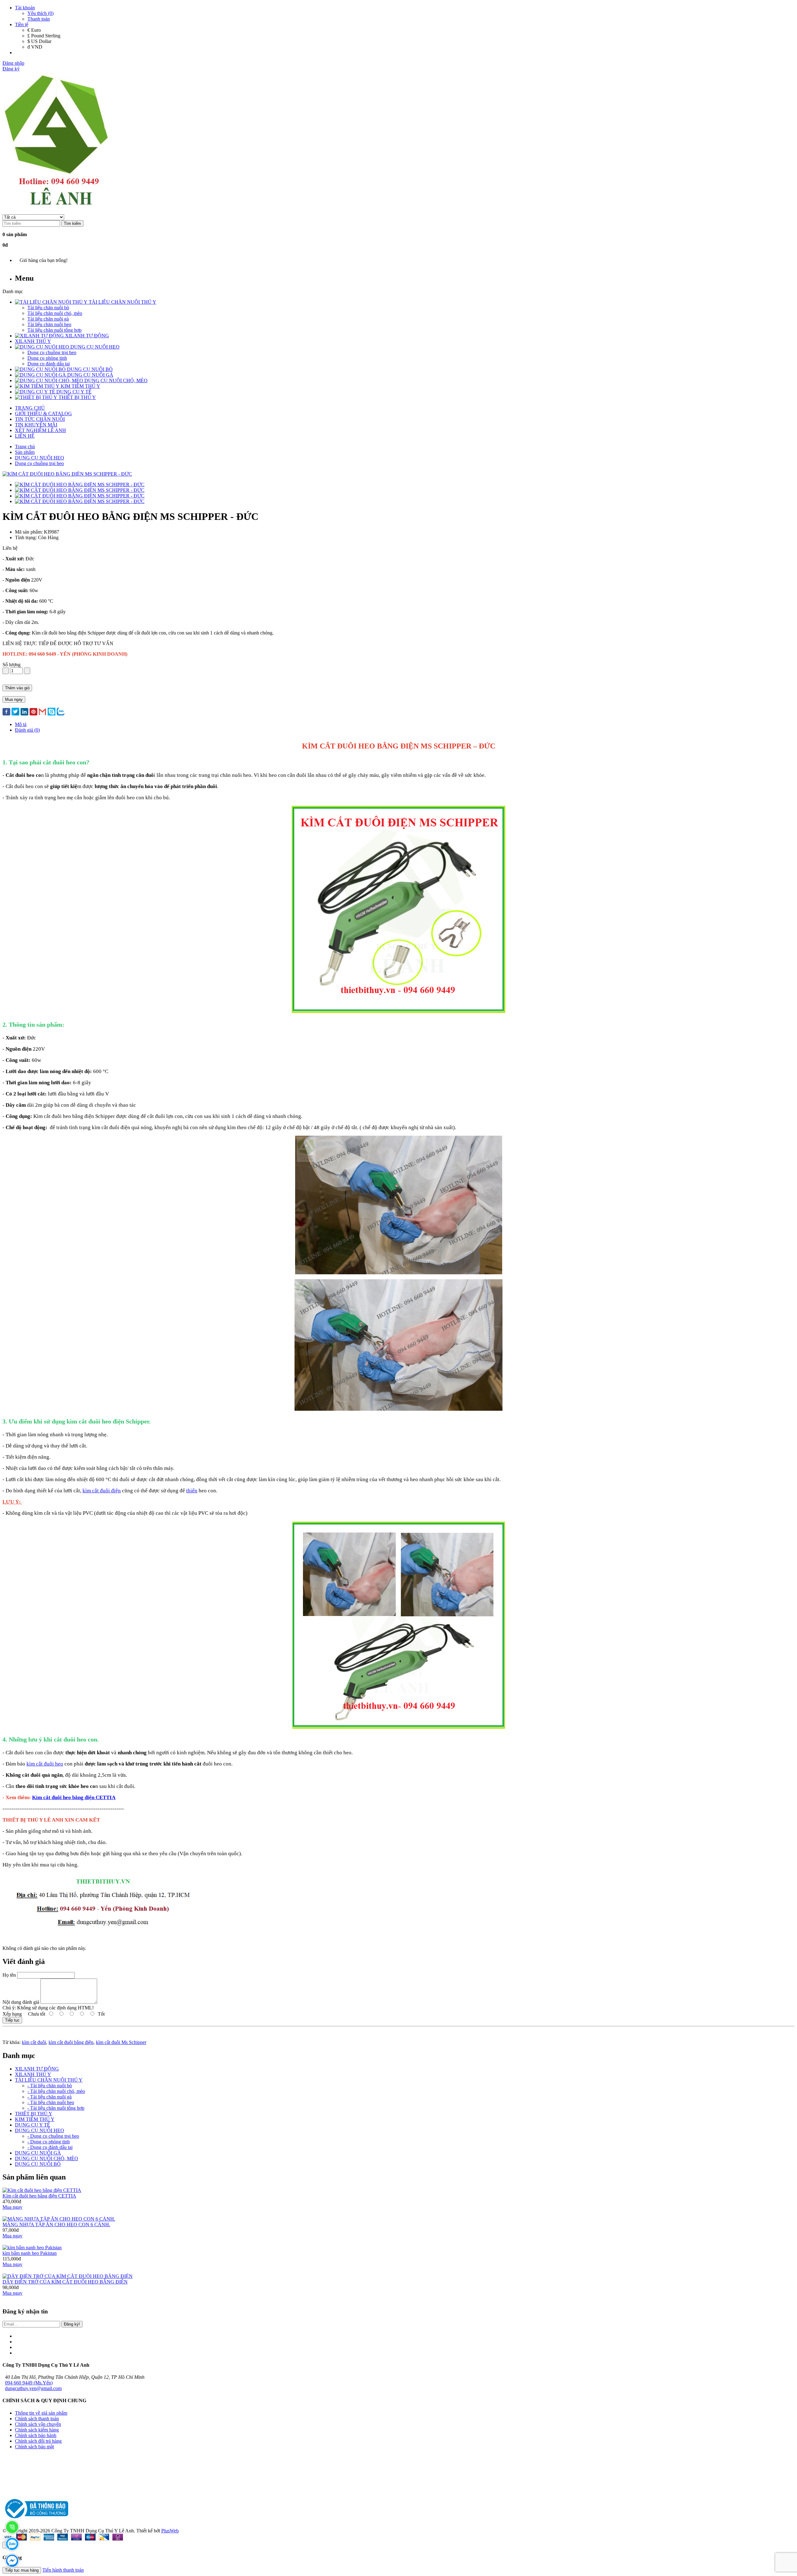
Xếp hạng (12, 2014)
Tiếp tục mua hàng (22, 2570)
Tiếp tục (12, 2020)
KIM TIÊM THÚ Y (35, 2119)
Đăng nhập (13, 63)
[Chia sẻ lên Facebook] (6, 712)
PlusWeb (170, 2531)
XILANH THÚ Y (33, 2074)
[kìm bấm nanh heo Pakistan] (32, 2248)
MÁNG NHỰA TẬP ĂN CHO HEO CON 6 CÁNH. (56, 2224)
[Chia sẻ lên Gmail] (42, 712)
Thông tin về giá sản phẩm (41, 2413)
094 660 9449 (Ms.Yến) (29, 2383)
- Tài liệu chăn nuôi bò (50, 2086)
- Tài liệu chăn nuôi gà (50, 2097)
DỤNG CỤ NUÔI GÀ (38, 2153)
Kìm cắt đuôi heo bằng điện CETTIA (74, 1797)
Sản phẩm (25, 452)
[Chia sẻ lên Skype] (52, 712)
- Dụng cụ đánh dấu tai (50, 2147)
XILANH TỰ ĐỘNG (37, 2069)
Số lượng (12, 665)
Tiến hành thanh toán (63, 2570)
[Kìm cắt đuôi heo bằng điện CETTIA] (42, 2190)
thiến (192, 1491)
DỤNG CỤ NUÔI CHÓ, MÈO (47, 2158)
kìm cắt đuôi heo (45, 1764)
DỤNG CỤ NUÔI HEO (40, 458)
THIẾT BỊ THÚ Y (34, 2114)
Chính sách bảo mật (34, 2447)
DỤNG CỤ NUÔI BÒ (38, 2164)
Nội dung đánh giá (21, 2002)
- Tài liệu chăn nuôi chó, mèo (56, 2091)
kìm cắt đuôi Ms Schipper (121, 2042)
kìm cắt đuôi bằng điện (71, 2042)
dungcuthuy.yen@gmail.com (33, 2388)
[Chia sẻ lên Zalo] (61, 712)
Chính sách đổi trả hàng (38, 2441)
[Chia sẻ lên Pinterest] (33, 712)
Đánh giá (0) (27, 730)
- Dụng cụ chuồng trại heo (53, 2136)
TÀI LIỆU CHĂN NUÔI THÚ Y (49, 2080)
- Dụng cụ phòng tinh (49, 2142)
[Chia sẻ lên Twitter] (15, 712)
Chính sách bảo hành (36, 2435)
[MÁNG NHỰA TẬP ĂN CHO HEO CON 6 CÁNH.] (59, 2219)
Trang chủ (25, 447)
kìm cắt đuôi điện (102, 1491)
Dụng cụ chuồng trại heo (39, 463)
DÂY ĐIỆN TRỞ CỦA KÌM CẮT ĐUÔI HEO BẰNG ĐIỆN (65, 2282)
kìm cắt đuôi (34, 2042)
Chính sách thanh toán (37, 2419)
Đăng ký (11, 69)
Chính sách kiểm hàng (37, 2430)
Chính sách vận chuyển (38, 2424)
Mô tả (21, 724)
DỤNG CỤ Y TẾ (33, 2125)
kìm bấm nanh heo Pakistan (30, 2253)
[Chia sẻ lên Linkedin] (24, 712)
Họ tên (9, 1975)
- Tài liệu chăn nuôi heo (51, 2102)
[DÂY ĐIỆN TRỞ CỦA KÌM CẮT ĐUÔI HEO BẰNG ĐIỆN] (68, 2276)
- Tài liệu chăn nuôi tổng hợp (56, 2108)
